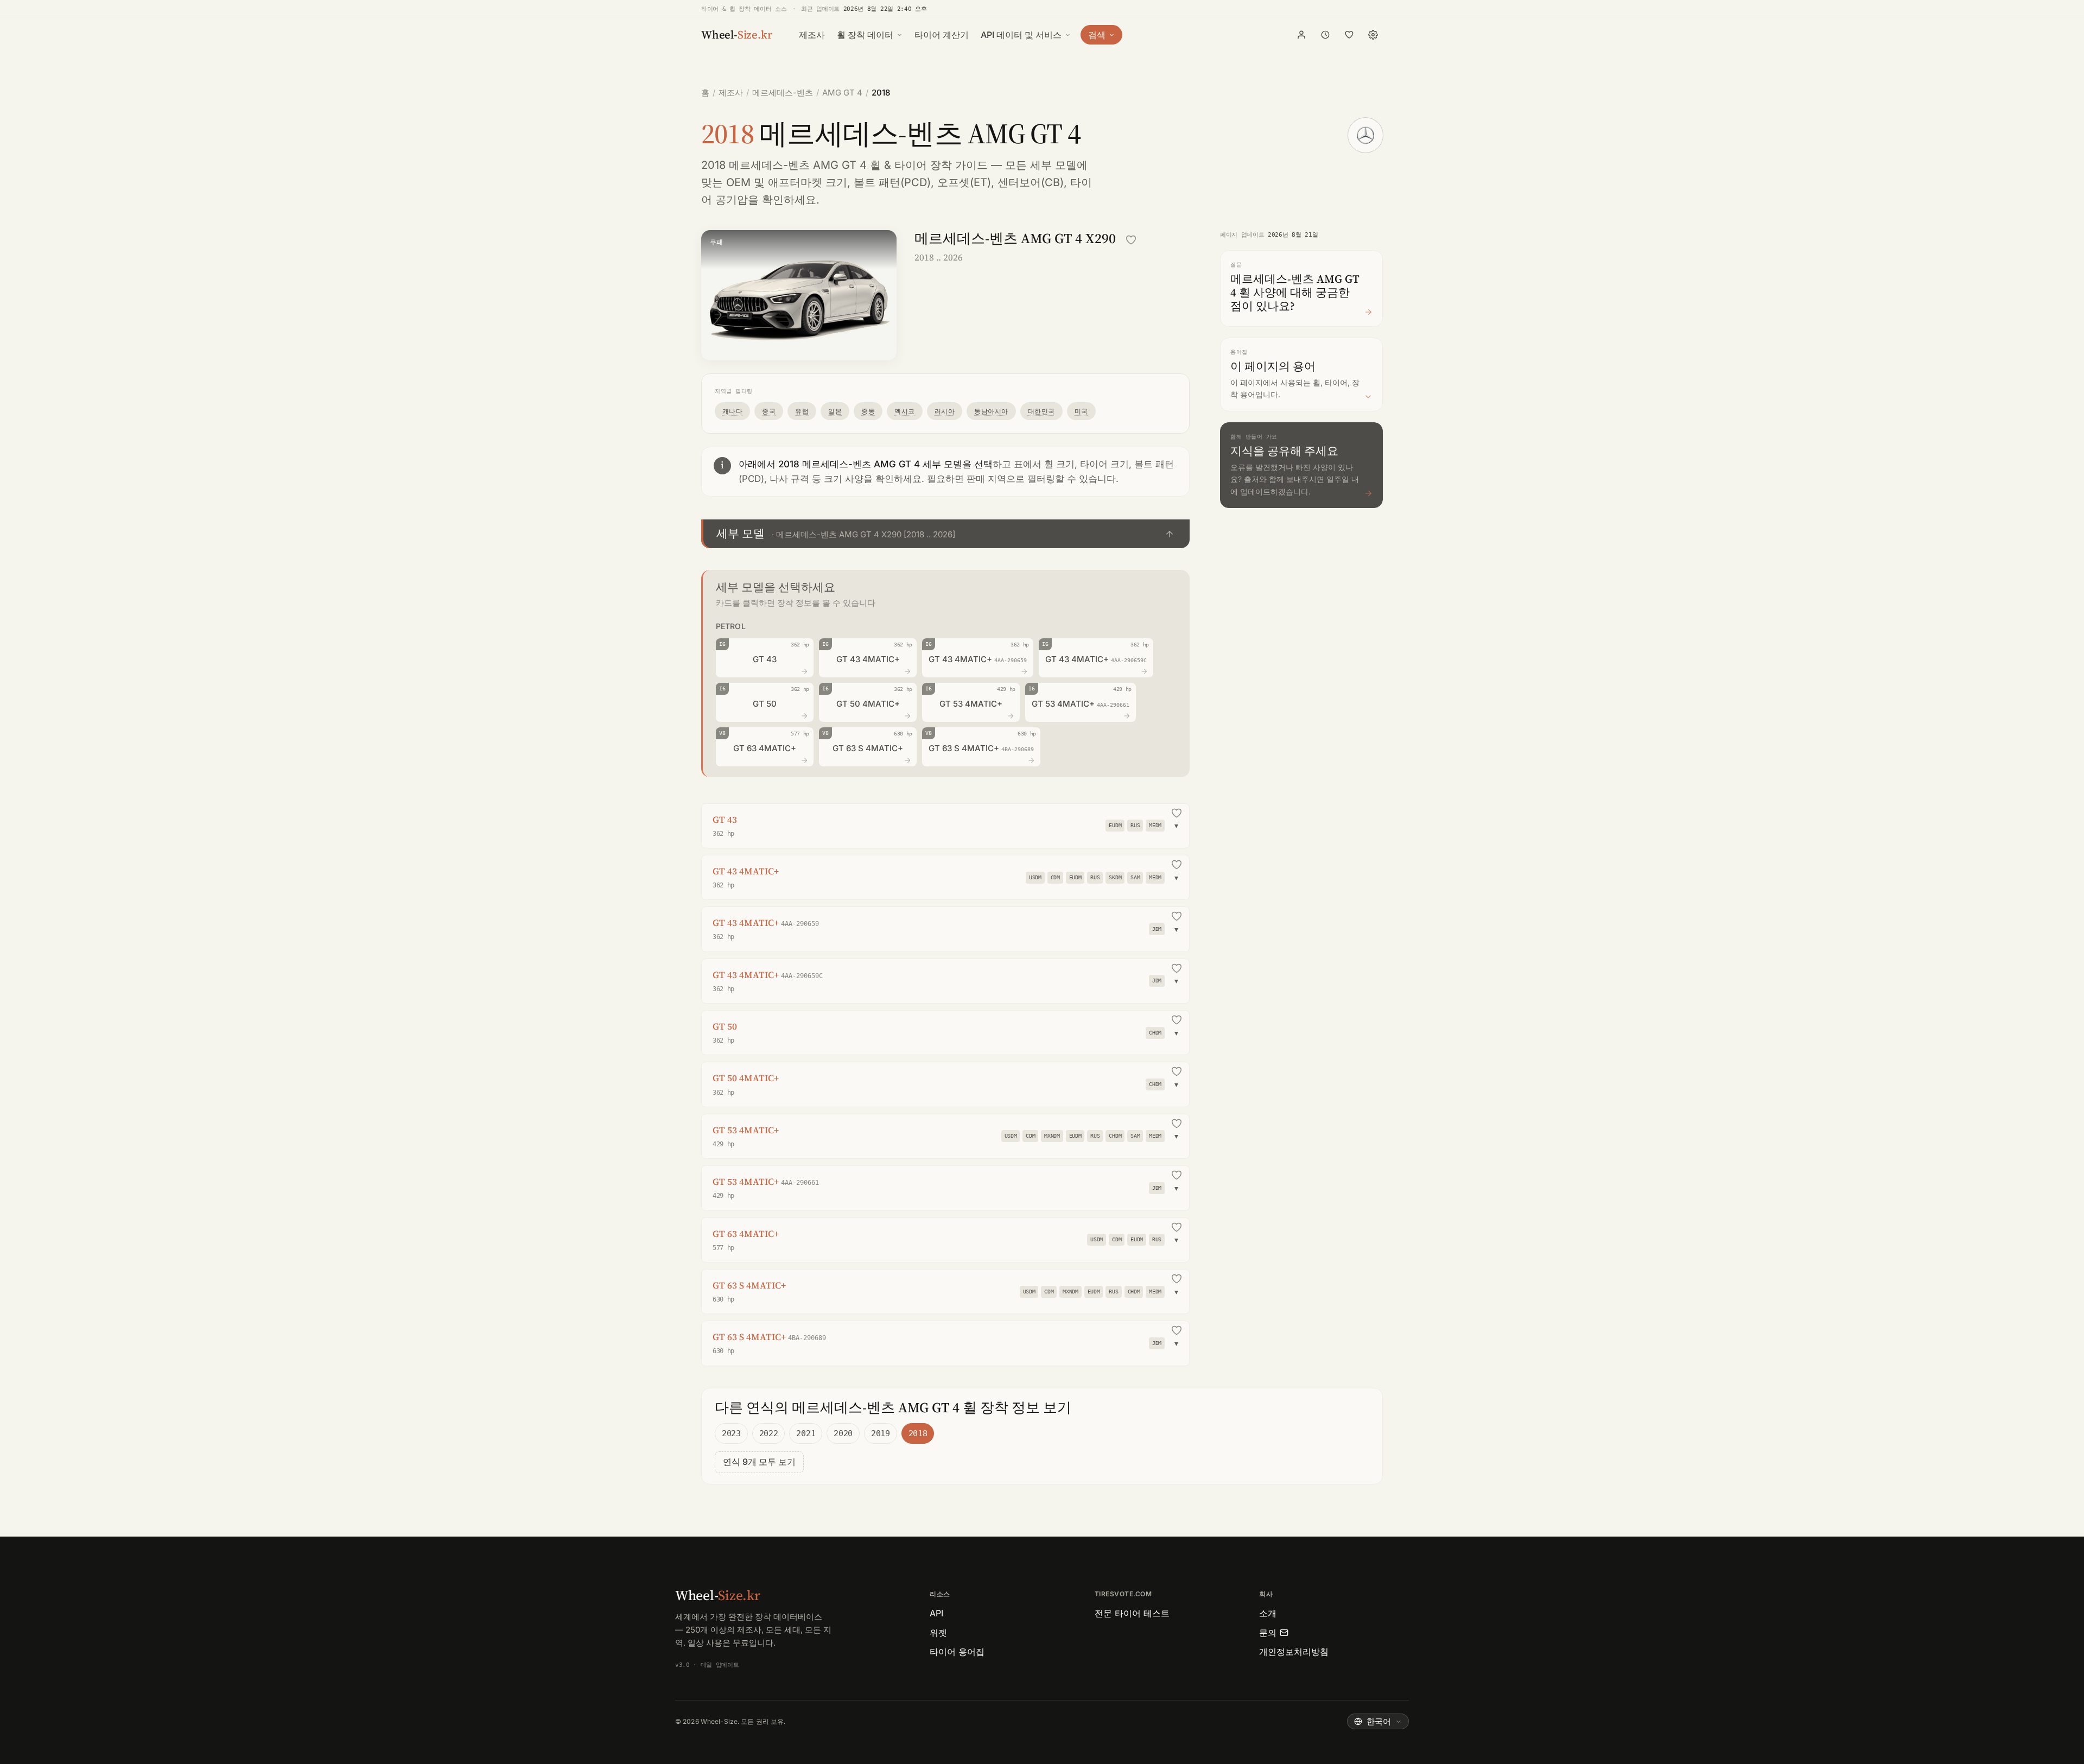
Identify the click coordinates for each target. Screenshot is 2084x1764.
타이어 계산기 (942, 35)
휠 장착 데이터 (865, 35)
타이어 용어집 (957, 1652)
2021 (806, 1433)
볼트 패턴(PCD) (892, 182)
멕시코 (904, 411)
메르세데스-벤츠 (783, 93)
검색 (1097, 35)
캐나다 (732, 411)
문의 (1268, 1633)
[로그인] (1301, 35)
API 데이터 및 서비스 (1021, 35)
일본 (835, 411)
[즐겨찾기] (1349, 35)
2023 (731, 1433)
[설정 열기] (1373, 35)
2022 (769, 1433)
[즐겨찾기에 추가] (1131, 240)
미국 (1081, 411)
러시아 (945, 411)
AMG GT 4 (842, 93)
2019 (881, 1433)
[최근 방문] (1325, 35)
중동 (868, 411)
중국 (769, 411)
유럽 (802, 411)
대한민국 (1041, 411)
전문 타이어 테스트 (1132, 1613)
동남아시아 (991, 411)
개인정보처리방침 (1294, 1652)
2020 (843, 1433)
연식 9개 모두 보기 (759, 1462)
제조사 (812, 35)
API (936, 1613)
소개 (1268, 1613)
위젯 (938, 1633)
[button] (945, 534)
